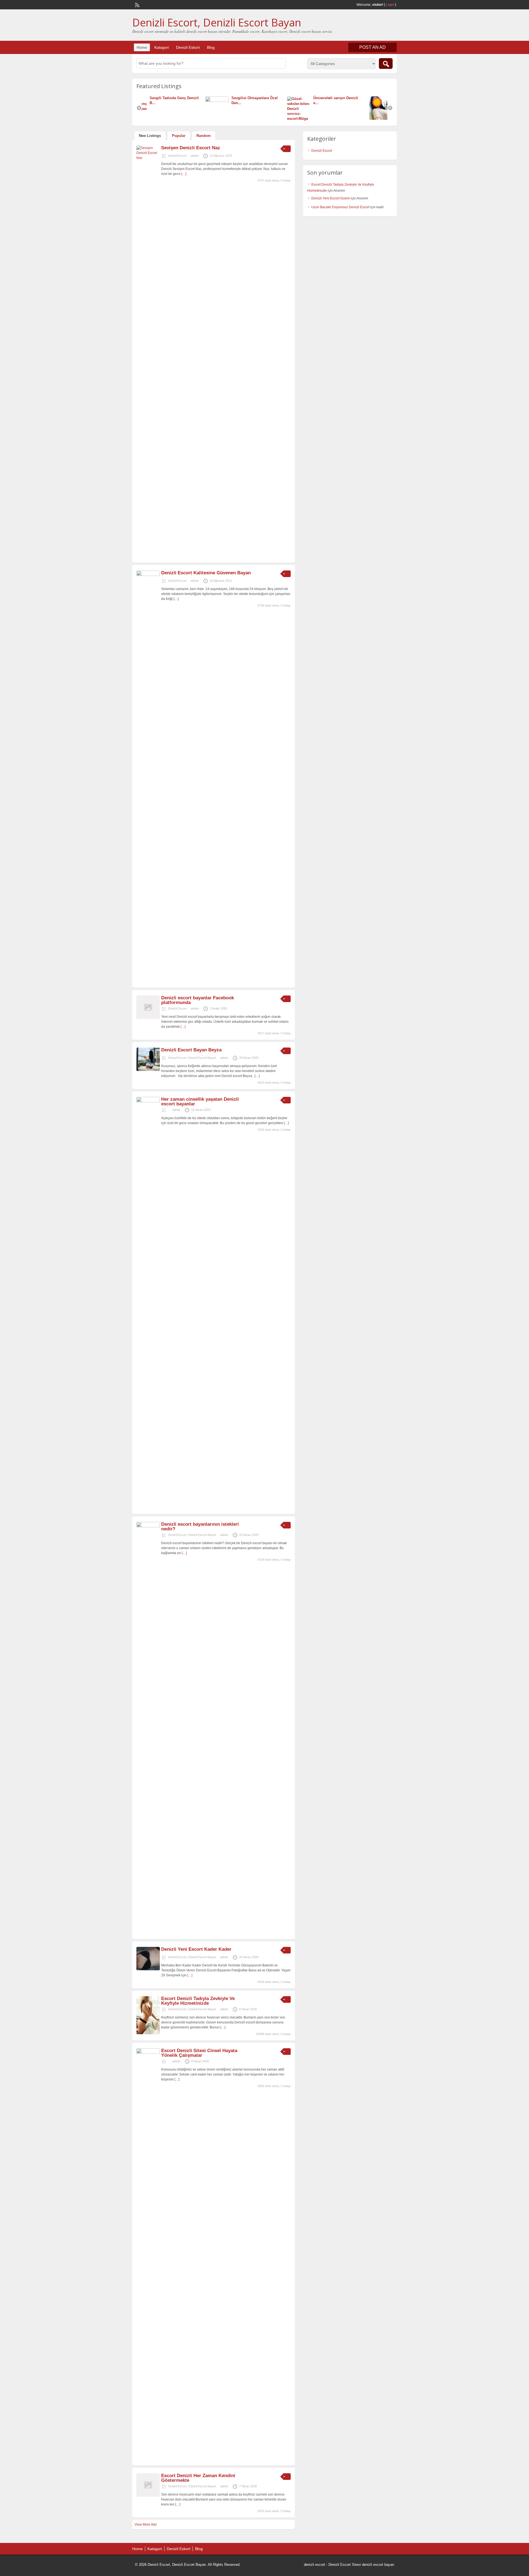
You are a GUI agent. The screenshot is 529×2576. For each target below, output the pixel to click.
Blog (211, 47)
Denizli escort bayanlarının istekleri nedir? (200, 1527)
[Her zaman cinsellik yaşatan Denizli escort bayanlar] (148, 1101)
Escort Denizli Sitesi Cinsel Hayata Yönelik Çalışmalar (199, 2053)
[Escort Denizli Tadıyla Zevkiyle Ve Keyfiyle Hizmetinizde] (148, 2033)
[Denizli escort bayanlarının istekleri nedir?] (148, 1526)
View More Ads (146, 2524)
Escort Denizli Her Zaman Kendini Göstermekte (198, 2478)
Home (142, 47)
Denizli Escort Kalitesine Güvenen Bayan (206, 573)
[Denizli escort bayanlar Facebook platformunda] (148, 1018)
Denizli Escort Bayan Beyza (191, 1050)
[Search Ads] (386, 63)
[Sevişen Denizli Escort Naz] (148, 158)
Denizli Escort (177, 156)
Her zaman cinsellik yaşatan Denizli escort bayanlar (200, 1102)
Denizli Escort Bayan (202, 1058)
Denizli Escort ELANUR (354, 98)
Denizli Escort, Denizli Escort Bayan (217, 22)
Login (390, 5)
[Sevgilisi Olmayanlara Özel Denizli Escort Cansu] (157, 101)
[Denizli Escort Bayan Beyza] (148, 1070)
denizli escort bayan (378, 2565)
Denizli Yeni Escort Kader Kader (196, 1949)
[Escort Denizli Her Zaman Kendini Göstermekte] (148, 2496)
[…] (184, 174)
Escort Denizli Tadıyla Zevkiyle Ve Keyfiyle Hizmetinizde (198, 2001)
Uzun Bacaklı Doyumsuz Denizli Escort (340, 207)
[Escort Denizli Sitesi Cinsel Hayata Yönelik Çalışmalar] (148, 2053)
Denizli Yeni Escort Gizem (331, 198)
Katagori (162, 47)
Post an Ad (373, 47)
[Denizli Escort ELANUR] (321, 119)
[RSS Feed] (137, 4)
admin (195, 156)
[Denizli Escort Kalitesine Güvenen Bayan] (148, 575)
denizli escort (315, 2565)
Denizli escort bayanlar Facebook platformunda (198, 1000)
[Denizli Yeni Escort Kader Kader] (148, 1969)
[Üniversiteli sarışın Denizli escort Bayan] (239, 119)
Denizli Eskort (188, 47)
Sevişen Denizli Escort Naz (191, 148)
